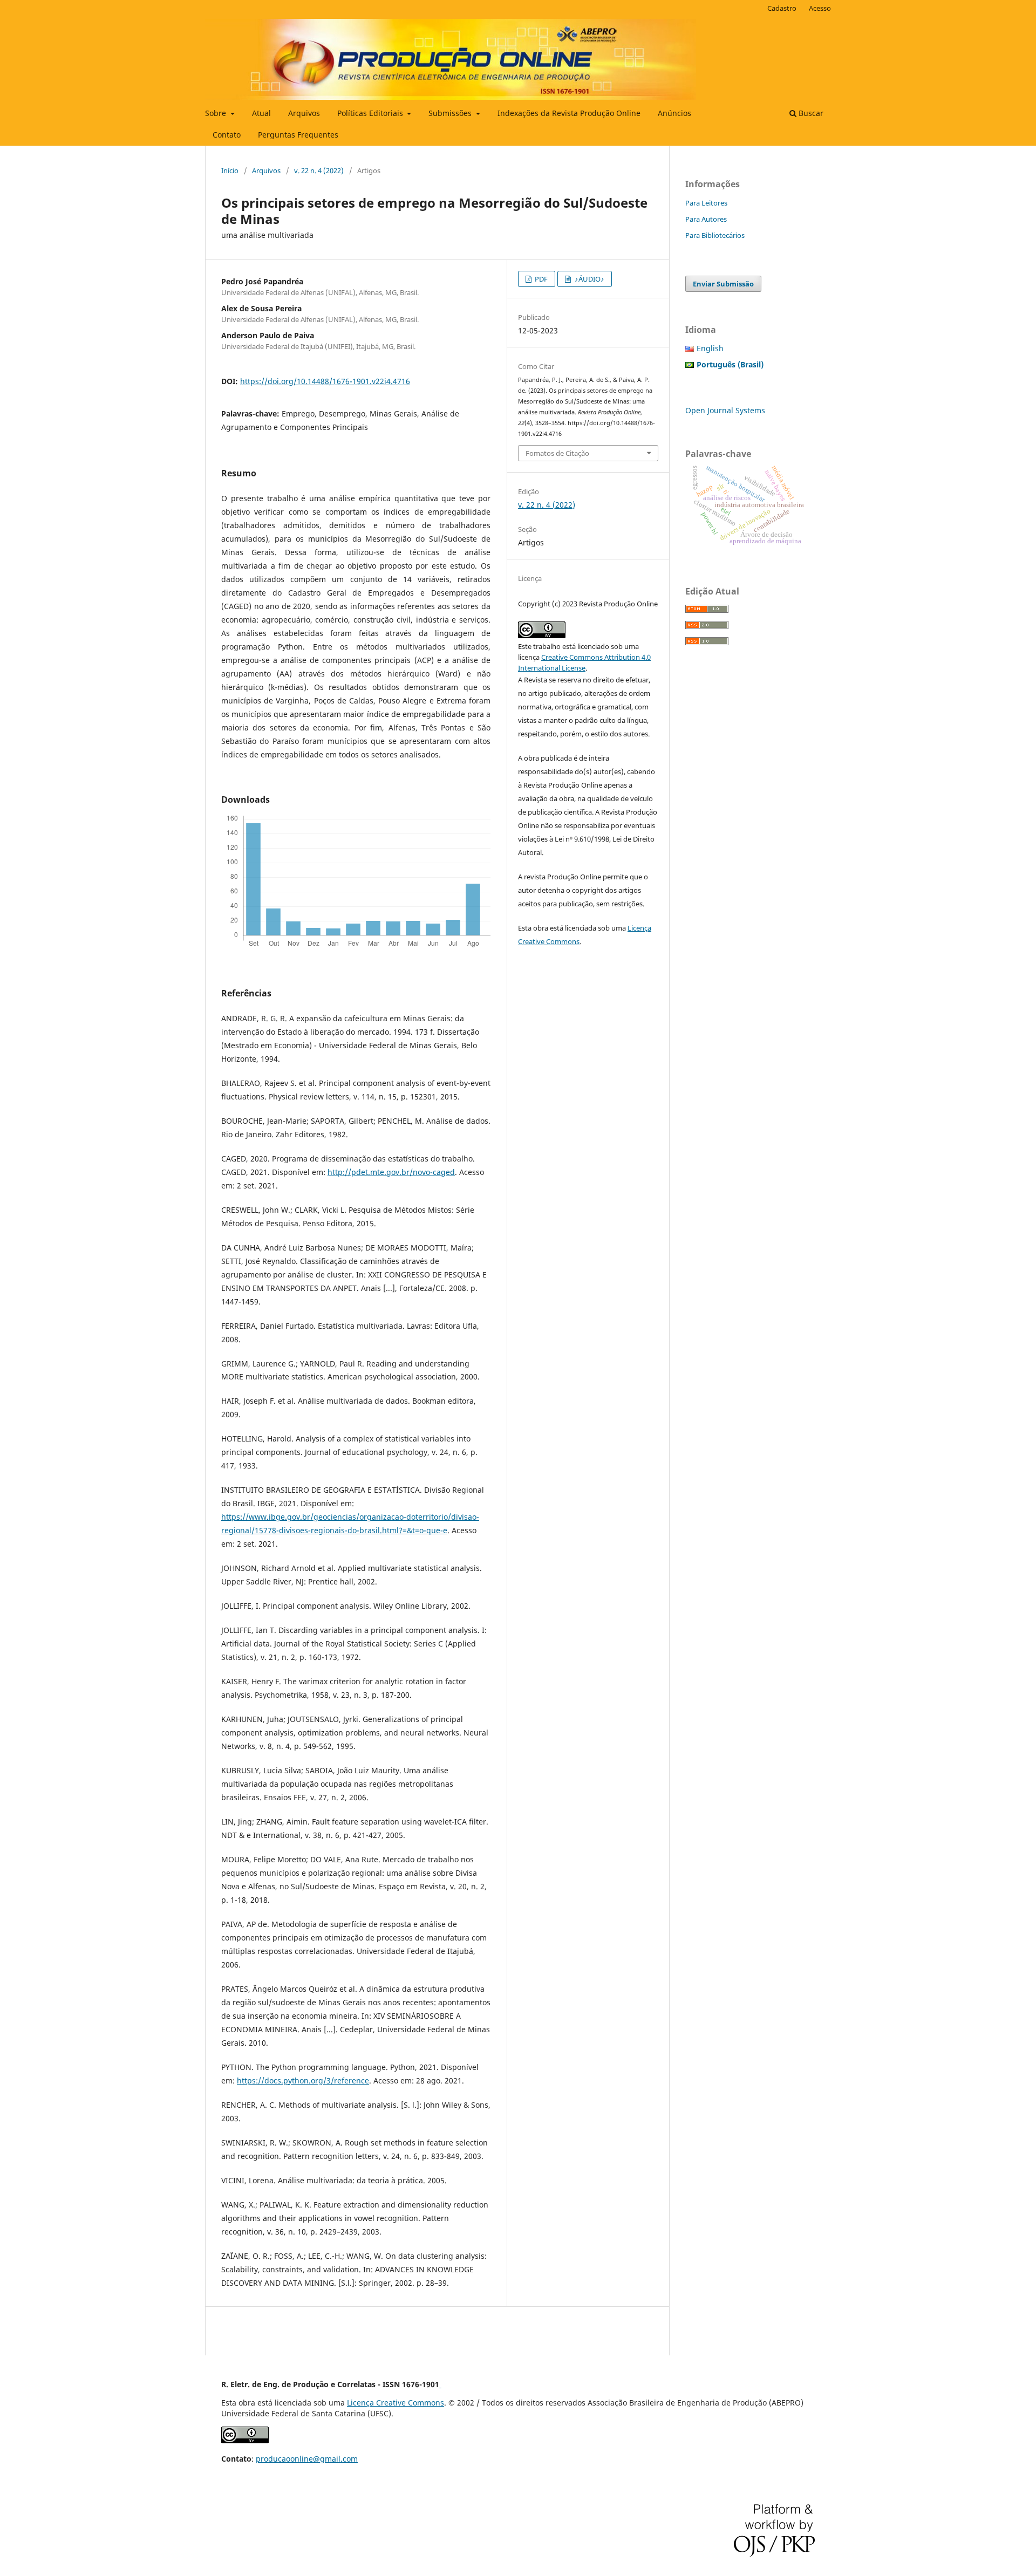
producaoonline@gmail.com (307, 2459)
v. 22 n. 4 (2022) (319, 170)
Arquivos (304, 113)
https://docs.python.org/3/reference (303, 2080)
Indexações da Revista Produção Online (569, 113)
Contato (227, 135)
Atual (261, 113)
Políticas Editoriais (371, 113)
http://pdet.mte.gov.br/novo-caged (391, 1172)
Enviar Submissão (723, 284)
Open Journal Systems (725, 410)
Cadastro (782, 8)
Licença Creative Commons (396, 2403)
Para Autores (706, 219)
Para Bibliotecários (715, 235)
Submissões (451, 113)
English (710, 348)
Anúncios (674, 113)
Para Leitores (706, 203)
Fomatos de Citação (557, 453)
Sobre (217, 113)
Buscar (810, 113)
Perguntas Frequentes (298, 135)
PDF (540, 279)
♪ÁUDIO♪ (589, 279)
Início (230, 170)
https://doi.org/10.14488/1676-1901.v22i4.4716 (325, 381)
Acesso (820, 8)
